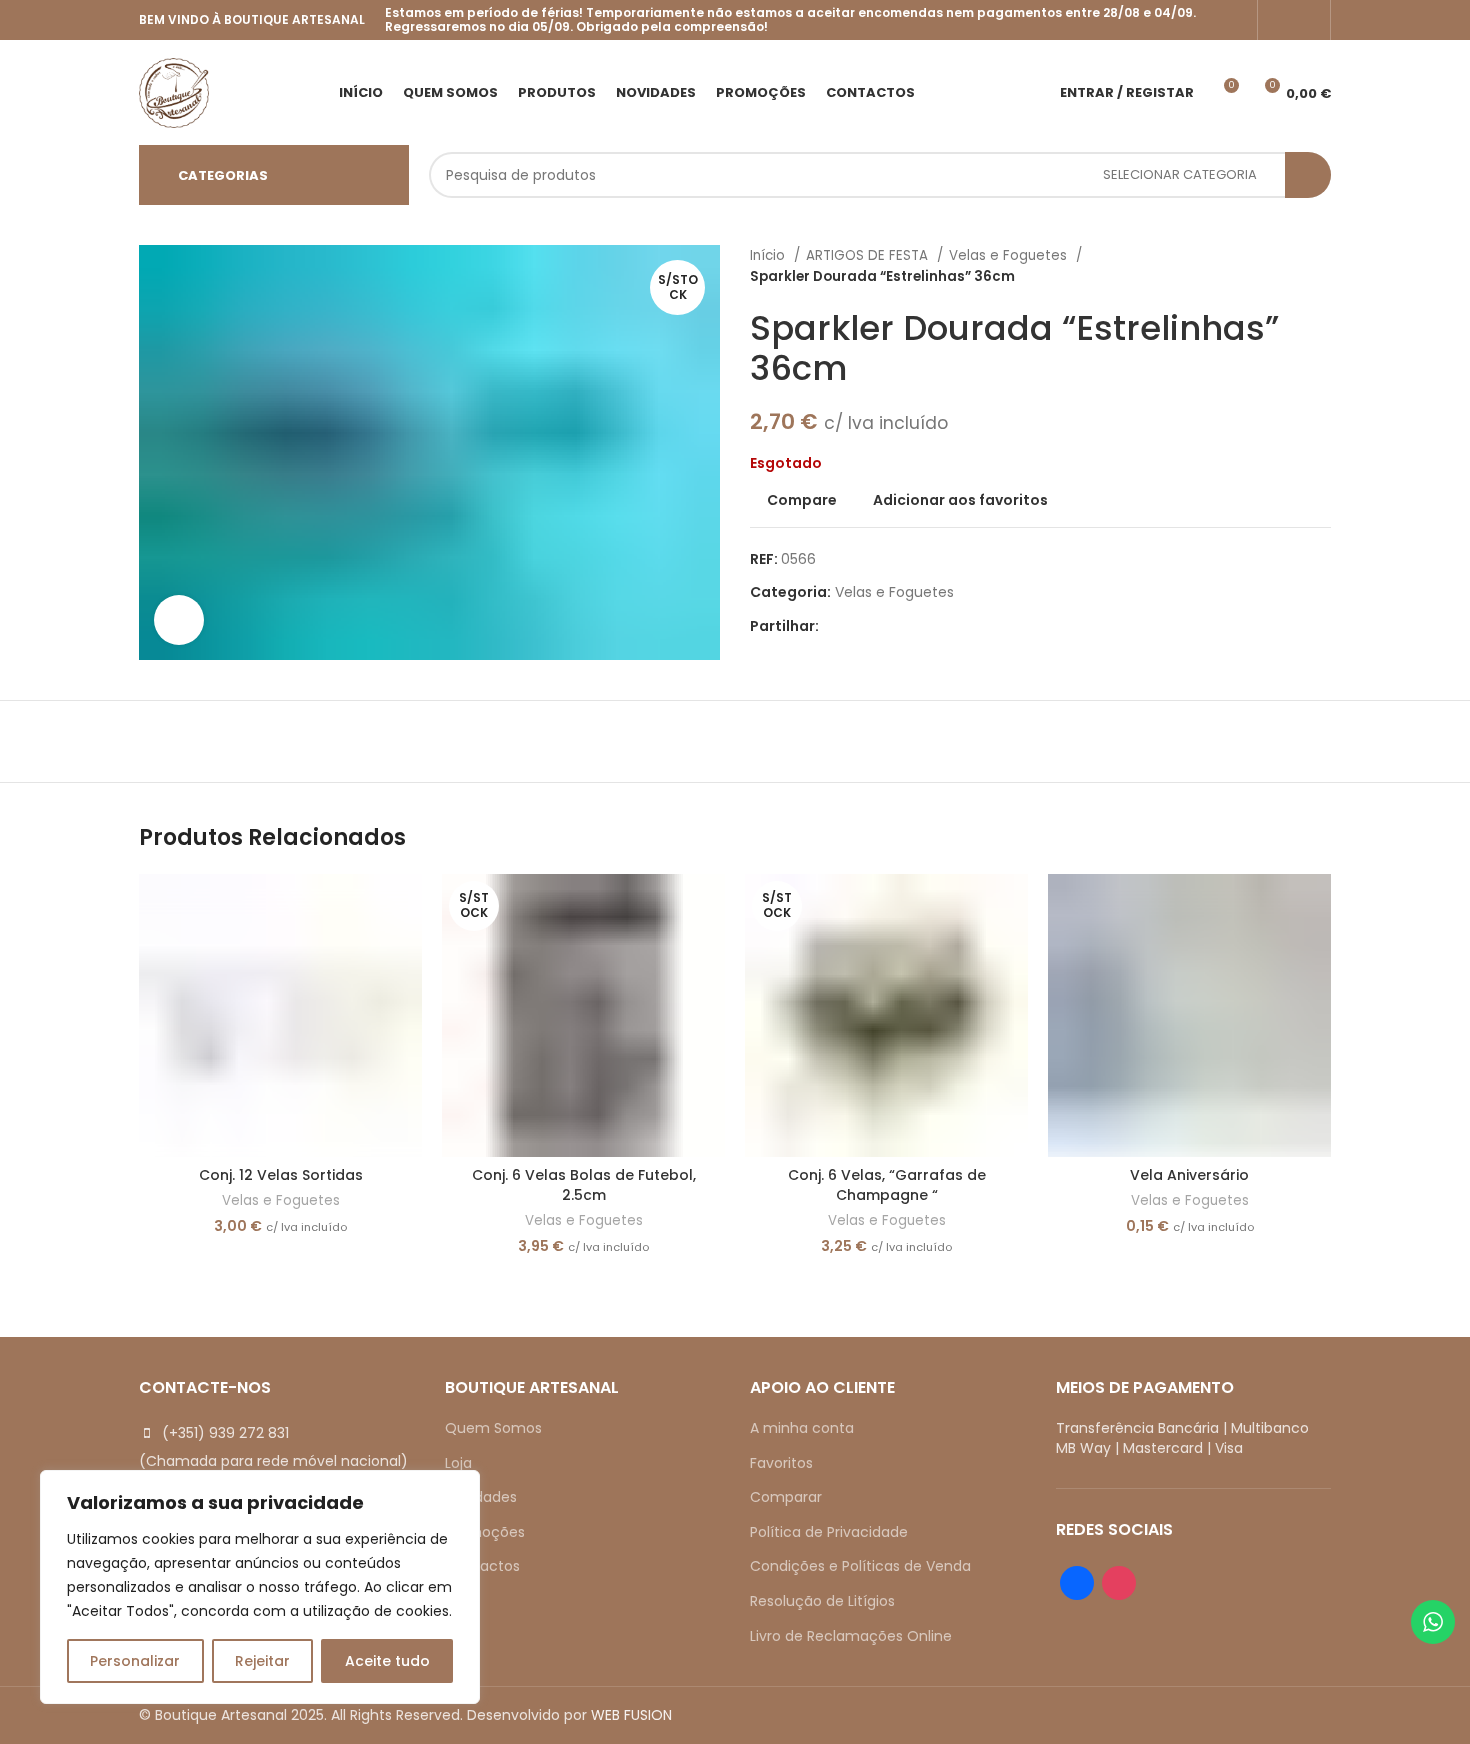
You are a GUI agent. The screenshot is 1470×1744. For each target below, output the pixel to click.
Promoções (485, 1532)
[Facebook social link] (1281, 20)
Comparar (786, 1497)
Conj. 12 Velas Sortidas (281, 1175)
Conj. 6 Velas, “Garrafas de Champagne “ (887, 1185)
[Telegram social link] (927, 626)
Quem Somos (493, 1428)
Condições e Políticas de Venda (860, 1566)
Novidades (481, 1497)
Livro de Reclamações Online (851, 1636)
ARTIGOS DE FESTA (869, 255)
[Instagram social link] (1307, 20)
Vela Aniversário (1189, 1175)
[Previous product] (1281, 266)
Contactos (482, 1566)
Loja (458, 1463)
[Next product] (1321, 266)
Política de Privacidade (829, 1532)
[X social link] (858, 626)
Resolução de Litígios (822, 1601)
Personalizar (135, 1661)
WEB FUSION (631, 1715)
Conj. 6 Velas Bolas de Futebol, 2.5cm (584, 1185)
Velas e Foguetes (1010, 255)
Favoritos (781, 1463)
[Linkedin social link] (904, 626)
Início (769, 255)
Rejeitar (262, 1661)
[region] (260, 1587)
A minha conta (802, 1428)
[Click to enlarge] (179, 620)
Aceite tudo (387, 1661)
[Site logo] (174, 91)
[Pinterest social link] (881, 626)
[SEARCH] (1308, 175)
